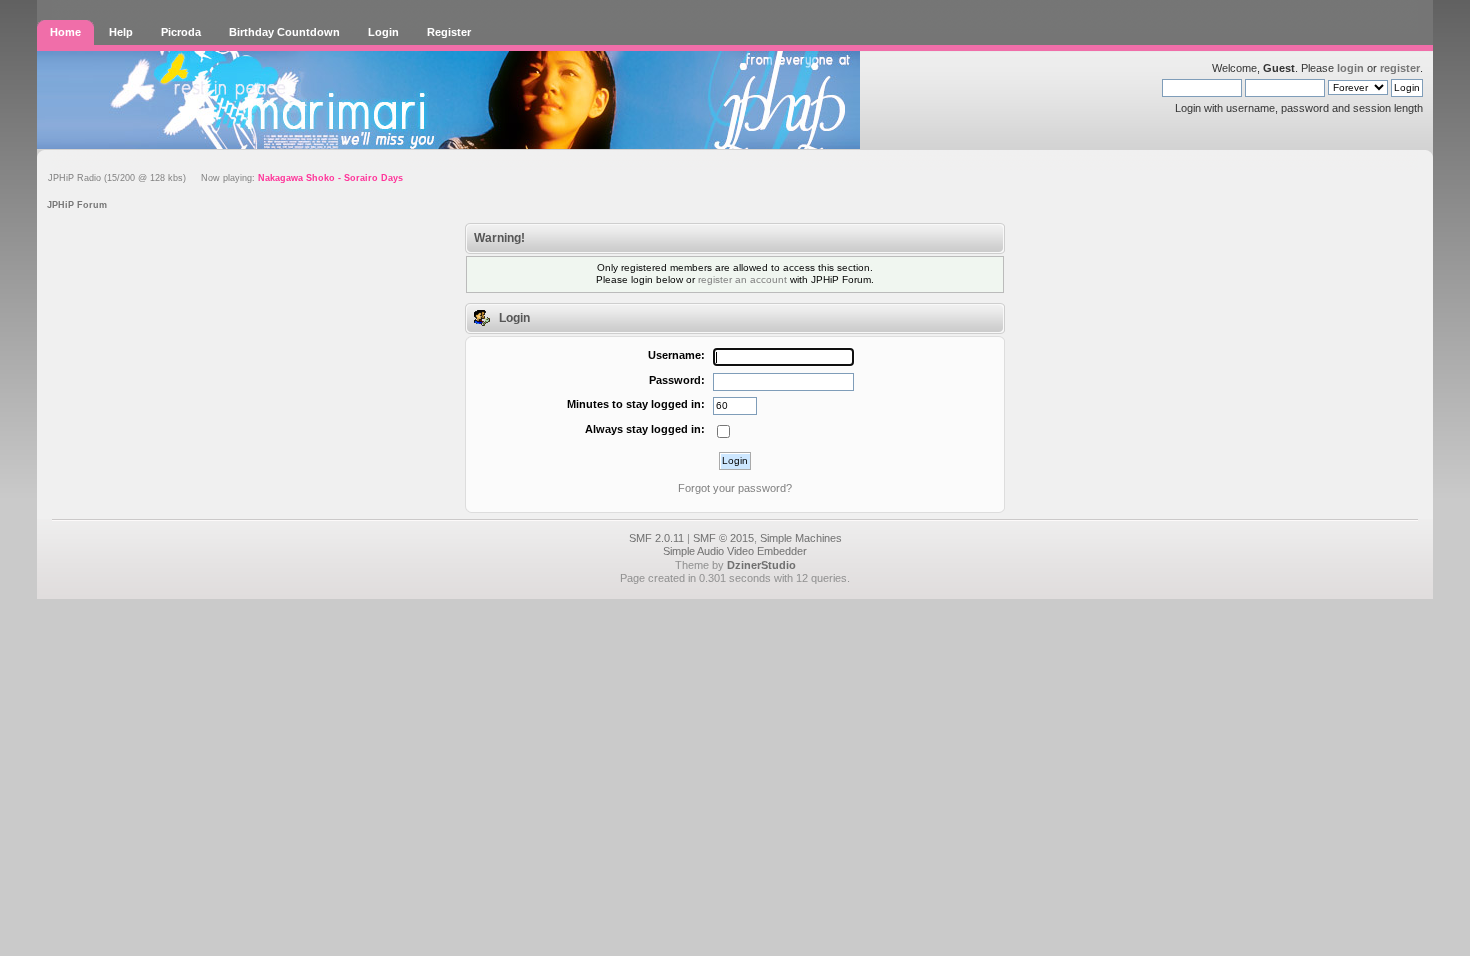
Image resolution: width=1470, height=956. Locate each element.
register (1400, 68)
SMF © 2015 (723, 538)
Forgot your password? (735, 488)
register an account (742, 279)
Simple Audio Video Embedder (735, 551)
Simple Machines (801, 538)
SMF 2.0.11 (656, 538)
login (1350, 68)
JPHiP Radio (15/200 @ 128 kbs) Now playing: (225, 178)
